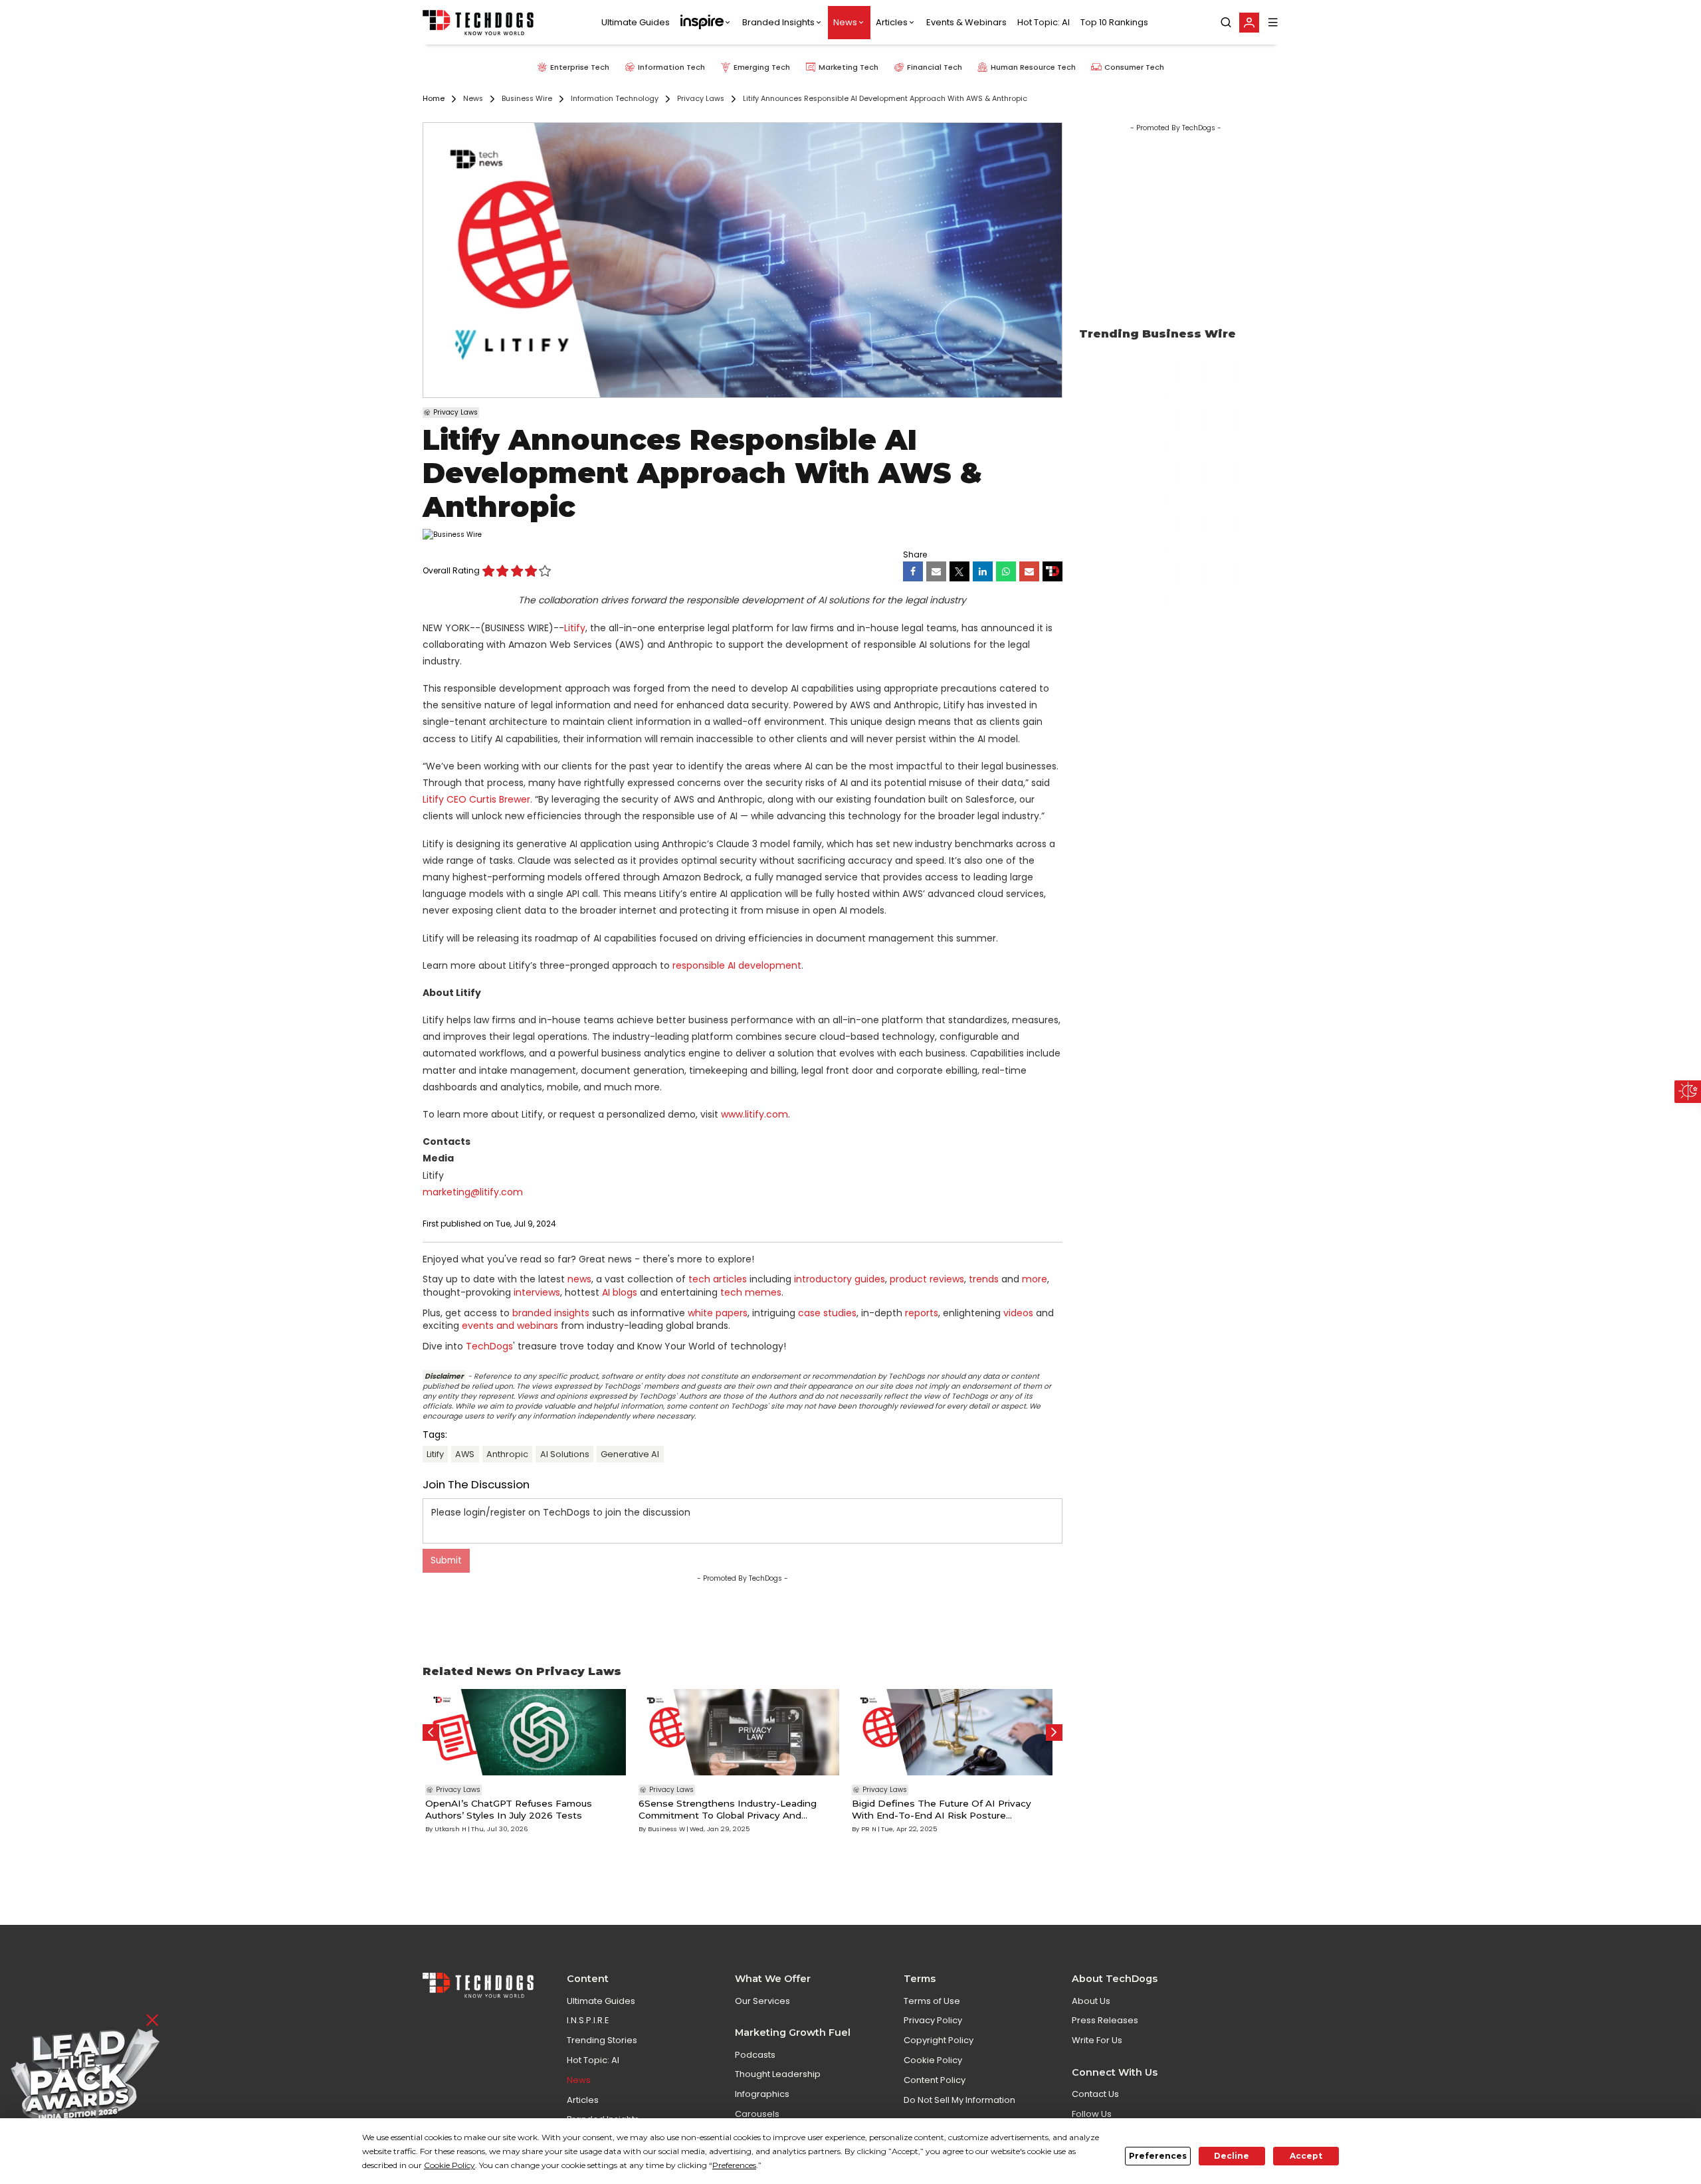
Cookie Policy (933, 2060)
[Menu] (1273, 22)
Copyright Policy (939, 2040)
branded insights (551, 1313)
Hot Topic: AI (1044, 22)
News (845, 22)
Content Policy (935, 2080)
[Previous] (431, 1733)
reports (922, 1313)
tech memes (751, 1292)
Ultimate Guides (636, 22)
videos (1018, 1313)
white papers (718, 1313)
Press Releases (1105, 2020)
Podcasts (755, 2055)
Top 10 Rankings (1114, 22)
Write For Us (1097, 2040)
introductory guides (840, 1279)
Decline (1232, 2156)
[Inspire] (706, 23)
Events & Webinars (966, 22)
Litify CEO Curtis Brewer (476, 799)
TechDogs (489, 1346)
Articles (892, 22)
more (1035, 1279)
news (579, 1279)
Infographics (762, 2094)
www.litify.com (754, 1114)
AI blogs (620, 1292)
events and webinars (510, 1326)
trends (984, 1279)
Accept (1306, 2156)
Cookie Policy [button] (450, 2165)
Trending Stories (602, 2040)
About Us (1091, 2001)
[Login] (1249, 23)
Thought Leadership (778, 2074)
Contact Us (1095, 2094)
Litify (575, 628)
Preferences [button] (734, 2165)
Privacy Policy (933, 2020)
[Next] (1054, 1733)
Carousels (757, 2114)
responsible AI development (737, 965)
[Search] (1226, 23)
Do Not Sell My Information (959, 2100)
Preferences (1158, 2156)
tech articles (718, 1279)
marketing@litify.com (473, 1192)
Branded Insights (778, 22)
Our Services (762, 2001)
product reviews (927, 1279)
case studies (827, 1313)
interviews (537, 1292)
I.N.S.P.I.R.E (588, 2020)
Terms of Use (932, 2001)
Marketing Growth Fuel (793, 2033)
